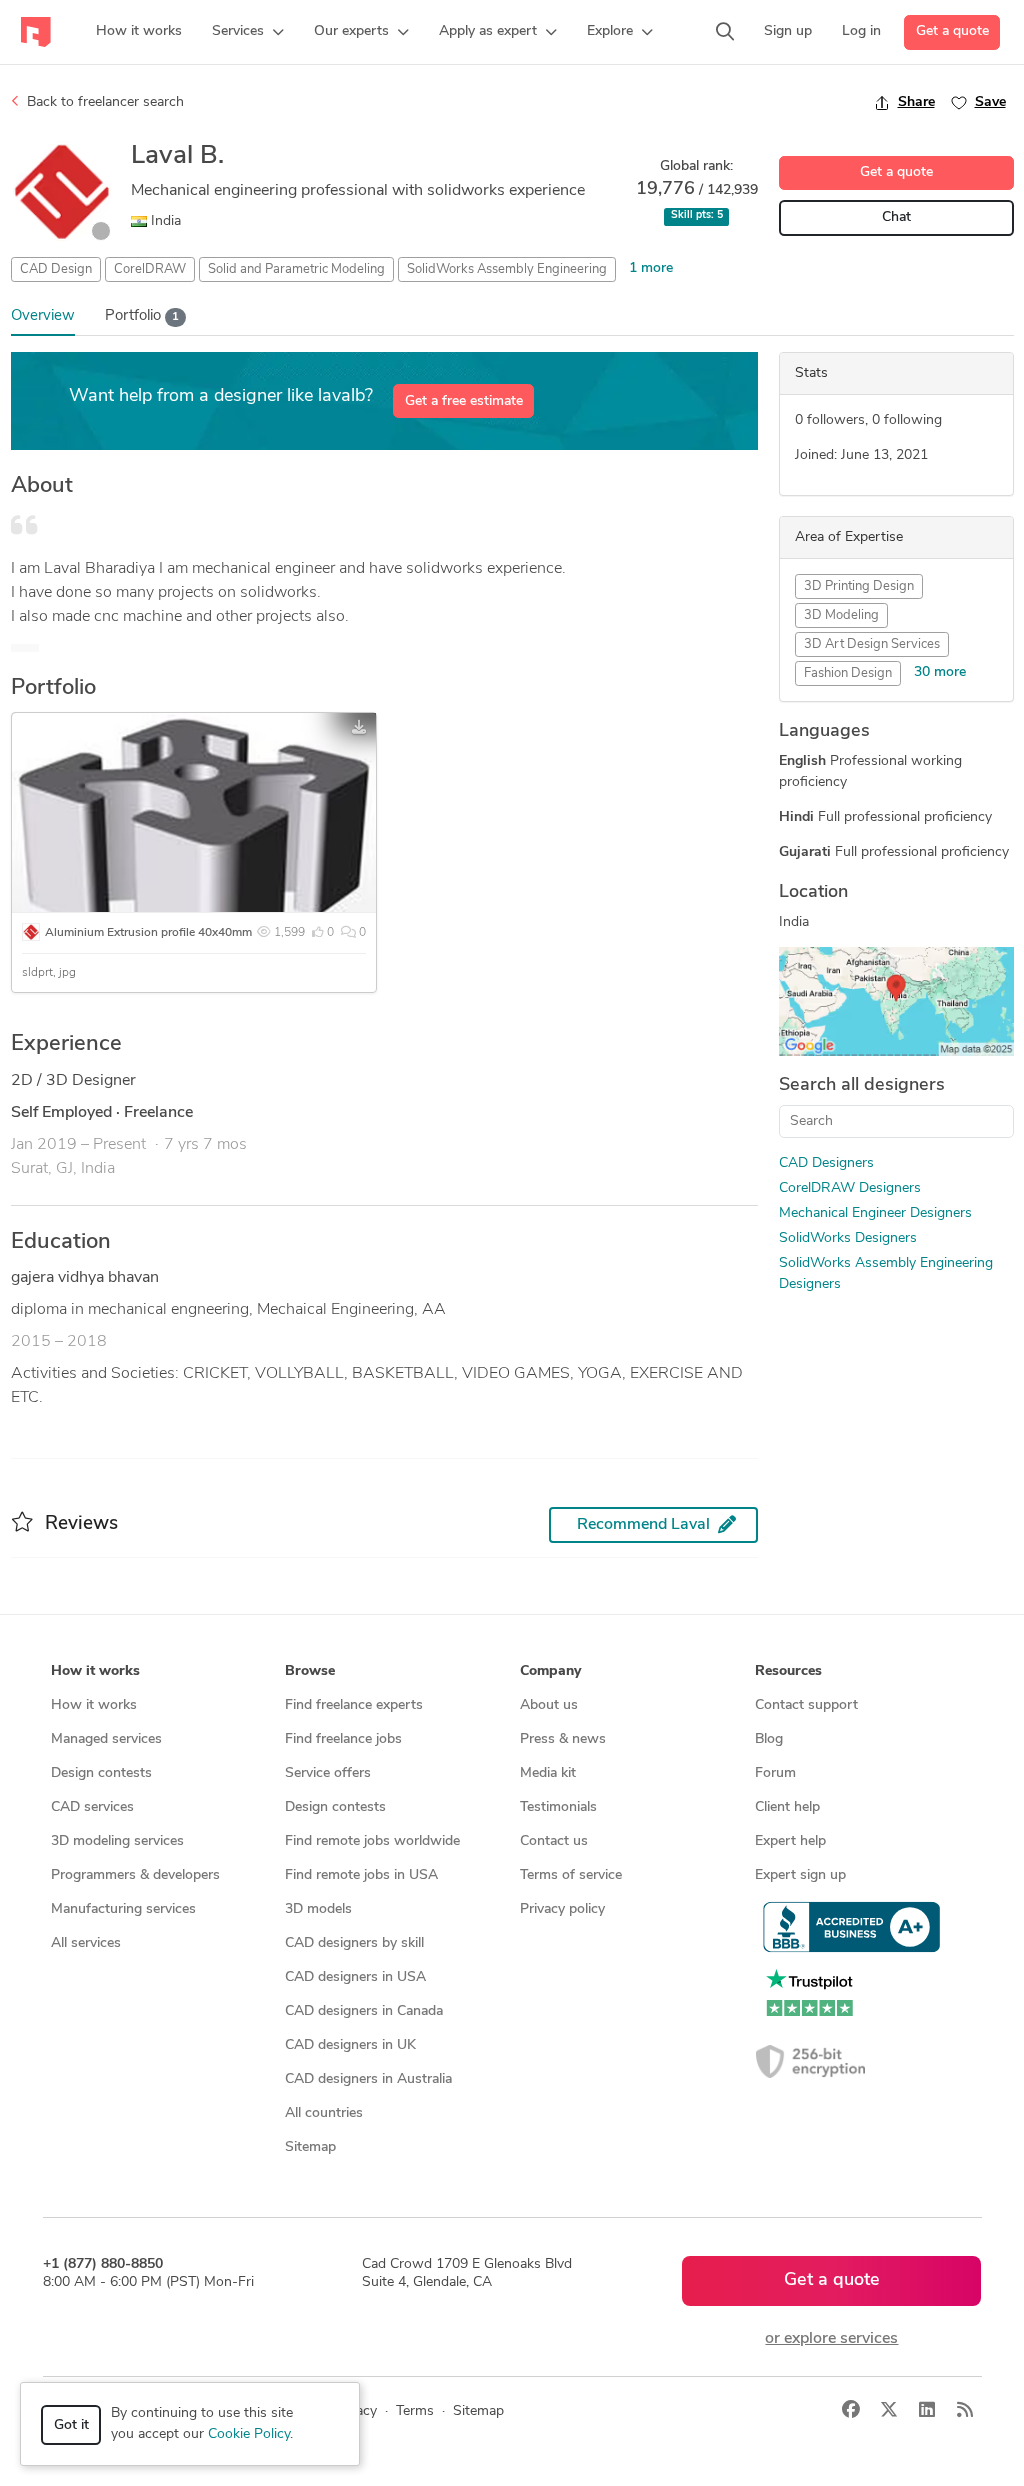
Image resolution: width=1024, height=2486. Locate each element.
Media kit (548, 1773)
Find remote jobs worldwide (372, 1841)
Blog (769, 1739)
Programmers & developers (135, 1875)
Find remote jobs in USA (361, 1875)
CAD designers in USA (355, 1977)
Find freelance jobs (343, 1739)
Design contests (101, 1773)
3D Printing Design (859, 586)
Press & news (563, 1739)
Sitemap (310, 2147)
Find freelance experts (354, 1705)
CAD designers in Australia (368, 2079)
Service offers (328, 1773)
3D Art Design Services (872, 644)
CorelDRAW (150, 269)
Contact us (554, 1841)
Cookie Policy (249, 2434)
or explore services (831, 2339)
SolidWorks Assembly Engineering (507, 269)
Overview (43, 316)
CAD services (92, 1807)
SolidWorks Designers (848, 1238)
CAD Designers (826, 1163)
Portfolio (142, 316)
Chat (896, 217)
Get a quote (952, 31)
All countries (324, 2113)
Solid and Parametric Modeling (296, 269)
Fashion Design (848, 673)
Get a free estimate (464, 401)
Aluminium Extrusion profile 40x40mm (148, 933)
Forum (775, 1773)
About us (549, 1705)
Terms (415, 2411)
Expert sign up (800, 1875)
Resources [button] (788, 1671)
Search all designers (862, 1086)
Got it (71, 2425)
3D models (318, 1909)
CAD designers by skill (354, 1943)
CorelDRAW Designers (850, 1188)
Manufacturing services (123, 1909)
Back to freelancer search (103, 102)
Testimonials (558, 1807)
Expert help (790, 1841)
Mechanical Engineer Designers (875, 1213)
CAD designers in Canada (364, 2011)
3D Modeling (841, 615)
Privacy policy (562, 1909)
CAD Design (56, 269)
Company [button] (550, 1671)
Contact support (806, 1705)
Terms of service (571, 1875)
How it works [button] (95, 1671)
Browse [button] (310, 1671)
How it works (94, 1705)
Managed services (106, 1739)
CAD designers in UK (350, 2045)
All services (86, 1943)
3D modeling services (117, 1841)
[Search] (725, 32)
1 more (651, 268)
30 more (940, 672)
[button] (248, 32)
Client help (787, 1807)
